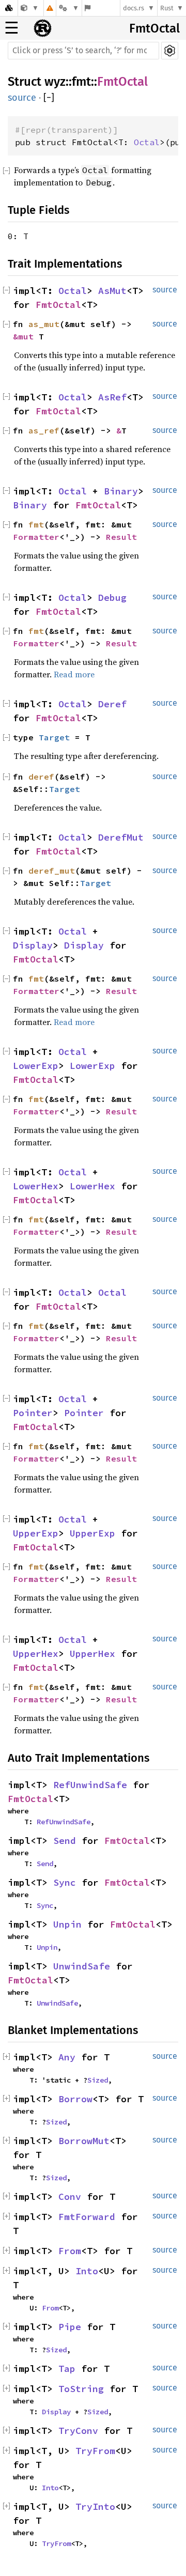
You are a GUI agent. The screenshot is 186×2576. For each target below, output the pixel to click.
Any (67, 2057)
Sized (98, 2080)
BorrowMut (84, 2141)
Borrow (75, 2099)
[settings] (170, 51)
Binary (121, 491)
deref (41, 777)
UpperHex (36, 1654)
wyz (55, 82)
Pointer (33, 1413)
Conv (70, 2197)
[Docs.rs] (9, 8)
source (22, 98)
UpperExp (36, 1533)
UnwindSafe (82, 1966)
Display (33, 945)
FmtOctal (154, 28)
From (70, 2251)
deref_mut (52, 871)
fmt (81, 82)
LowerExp (36, 1066)
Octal (147, 142)
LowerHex (36, 1186)
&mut (26, 336)
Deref (112, 704)
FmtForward (87, 2217)
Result (121, 537)
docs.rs (134, 8)
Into (87, 2271)
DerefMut (121, 837)
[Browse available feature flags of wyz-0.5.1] (88, 8)
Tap (67, 2369)
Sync (65, 1882)
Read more (74, 674)
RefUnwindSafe (90, 1785)
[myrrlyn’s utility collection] (30, 8)
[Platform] (69, 8)
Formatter (36, 537)
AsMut (112, 291)
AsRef (112, 397)
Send (65, 1841)
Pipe (70, 2327)
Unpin (67, 1924)
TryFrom (95, 2451)
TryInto (95, 2507)
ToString (81, 2389)
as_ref (44, 430)
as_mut (44, 324)
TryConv (78, 2431)
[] (49, 98)
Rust (167, 8)
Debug (112, 598)
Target (54, 737)
